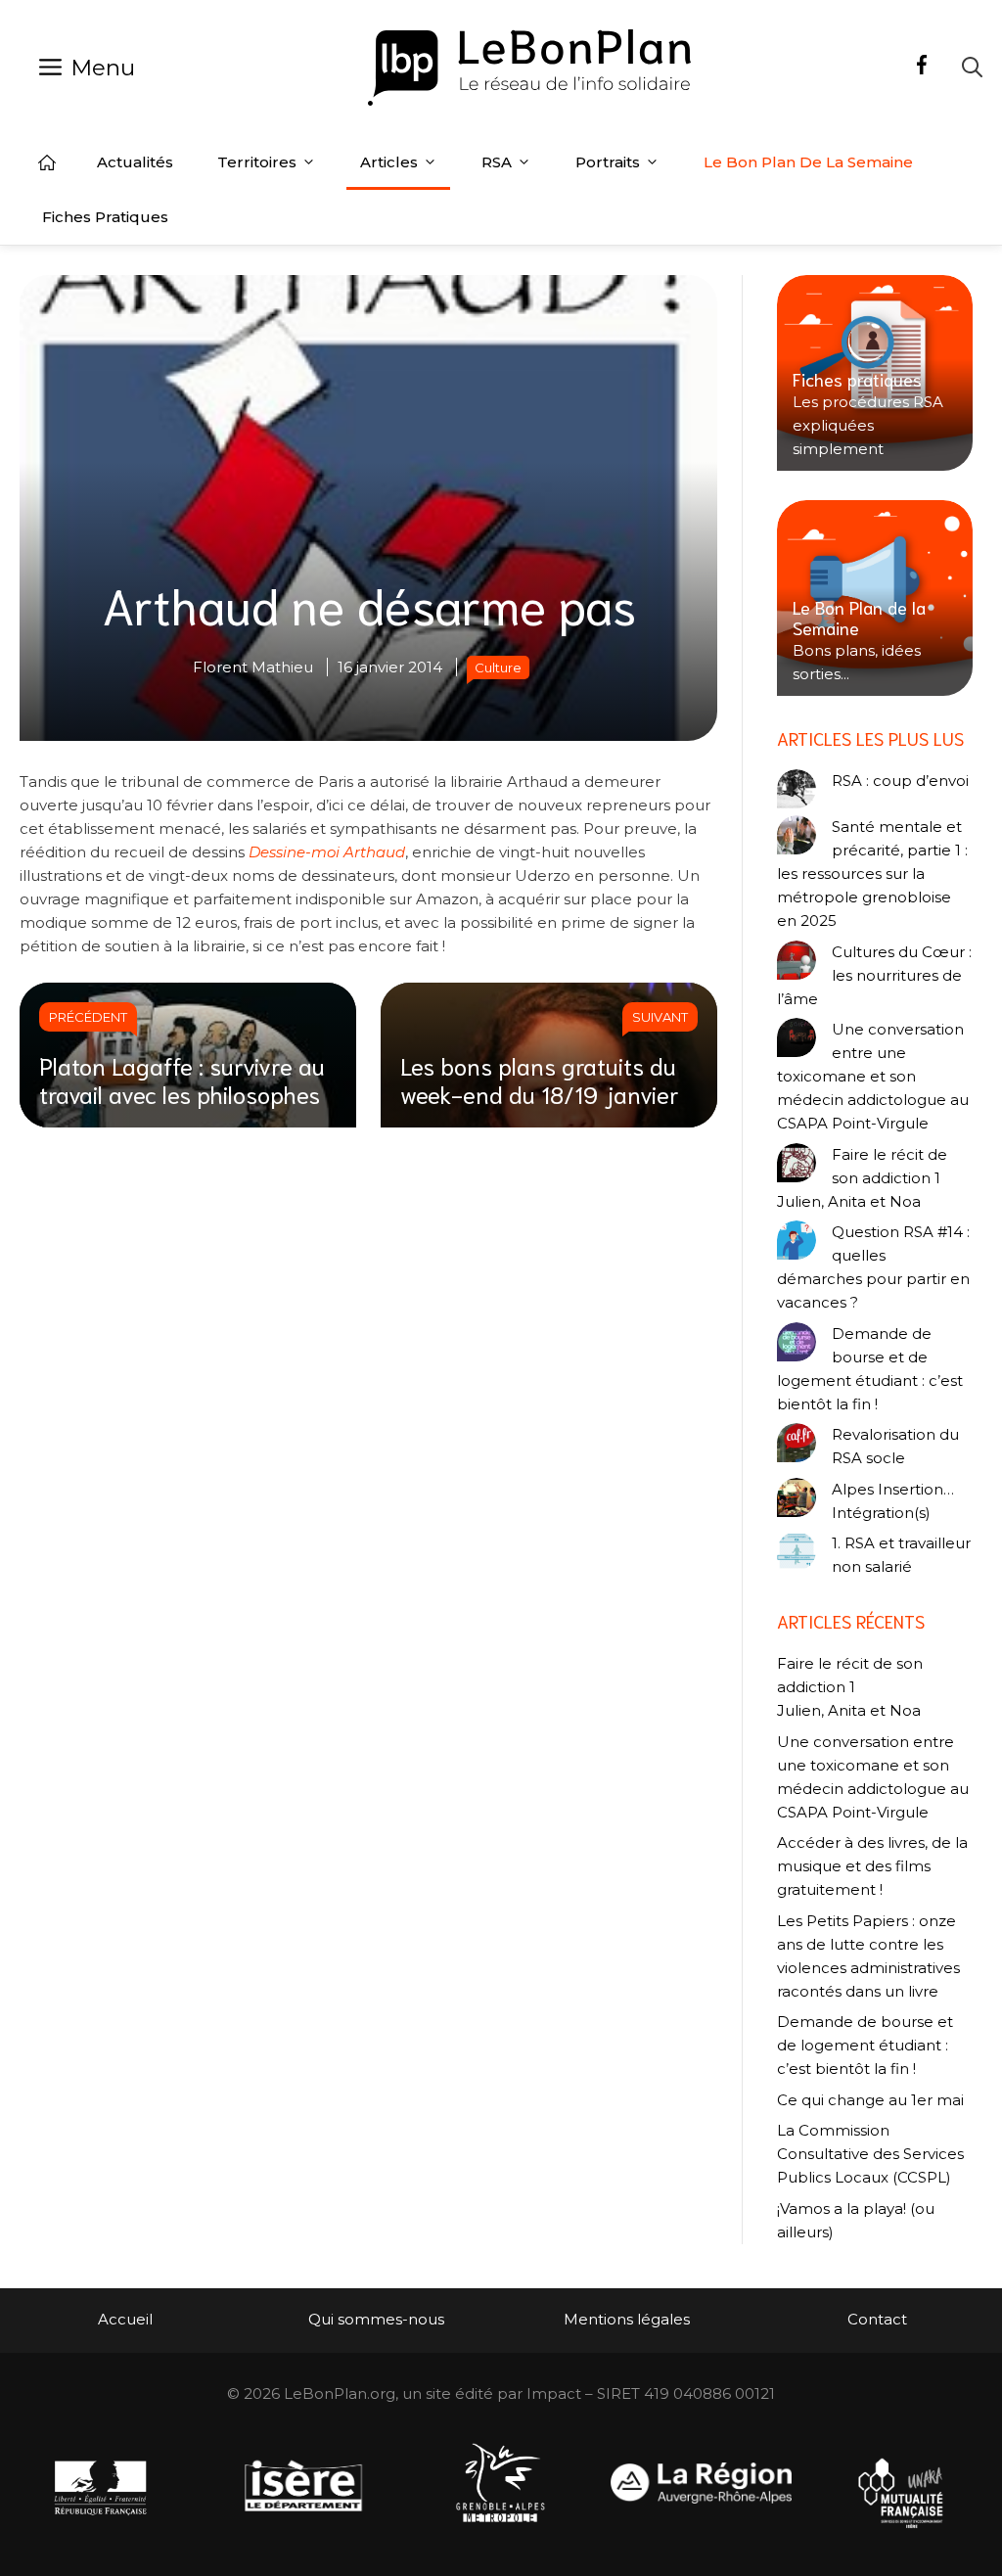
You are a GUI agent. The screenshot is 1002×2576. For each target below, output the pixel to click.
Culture (498, 667)
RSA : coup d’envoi (900, 781)
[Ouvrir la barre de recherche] (972, 67)
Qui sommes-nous (376, 2319)
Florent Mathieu (253, 667)
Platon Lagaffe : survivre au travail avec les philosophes (182, 1079)
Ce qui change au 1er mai (870, 2100)
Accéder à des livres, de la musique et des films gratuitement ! (872, 1866)
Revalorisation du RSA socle (895, 1446)
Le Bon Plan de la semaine (808, 162)
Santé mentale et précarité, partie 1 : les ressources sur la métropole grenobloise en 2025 (872, 874)
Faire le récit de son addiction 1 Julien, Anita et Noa (862, 1178)
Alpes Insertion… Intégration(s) (893, 1501)
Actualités (135, 162)
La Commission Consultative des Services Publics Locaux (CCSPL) (870, 2154)
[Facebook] (922, 68)
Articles (389, 162)
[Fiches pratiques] (875, 373)
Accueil (47, 162)
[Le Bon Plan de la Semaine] (875, 598)
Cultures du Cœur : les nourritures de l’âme (874, 975)
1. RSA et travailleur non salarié (901, 1555)
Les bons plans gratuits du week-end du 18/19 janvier (540, 1079)
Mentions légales (627, 2319)
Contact (877, 2319)
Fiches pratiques (105, 217)
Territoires (257, 162)
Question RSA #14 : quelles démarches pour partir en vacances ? (873, 1267)
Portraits (608, 162)
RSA (497, 162)
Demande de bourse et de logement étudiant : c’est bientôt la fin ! (870, 1369)
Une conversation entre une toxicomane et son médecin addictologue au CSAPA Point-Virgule (873, 1076)
